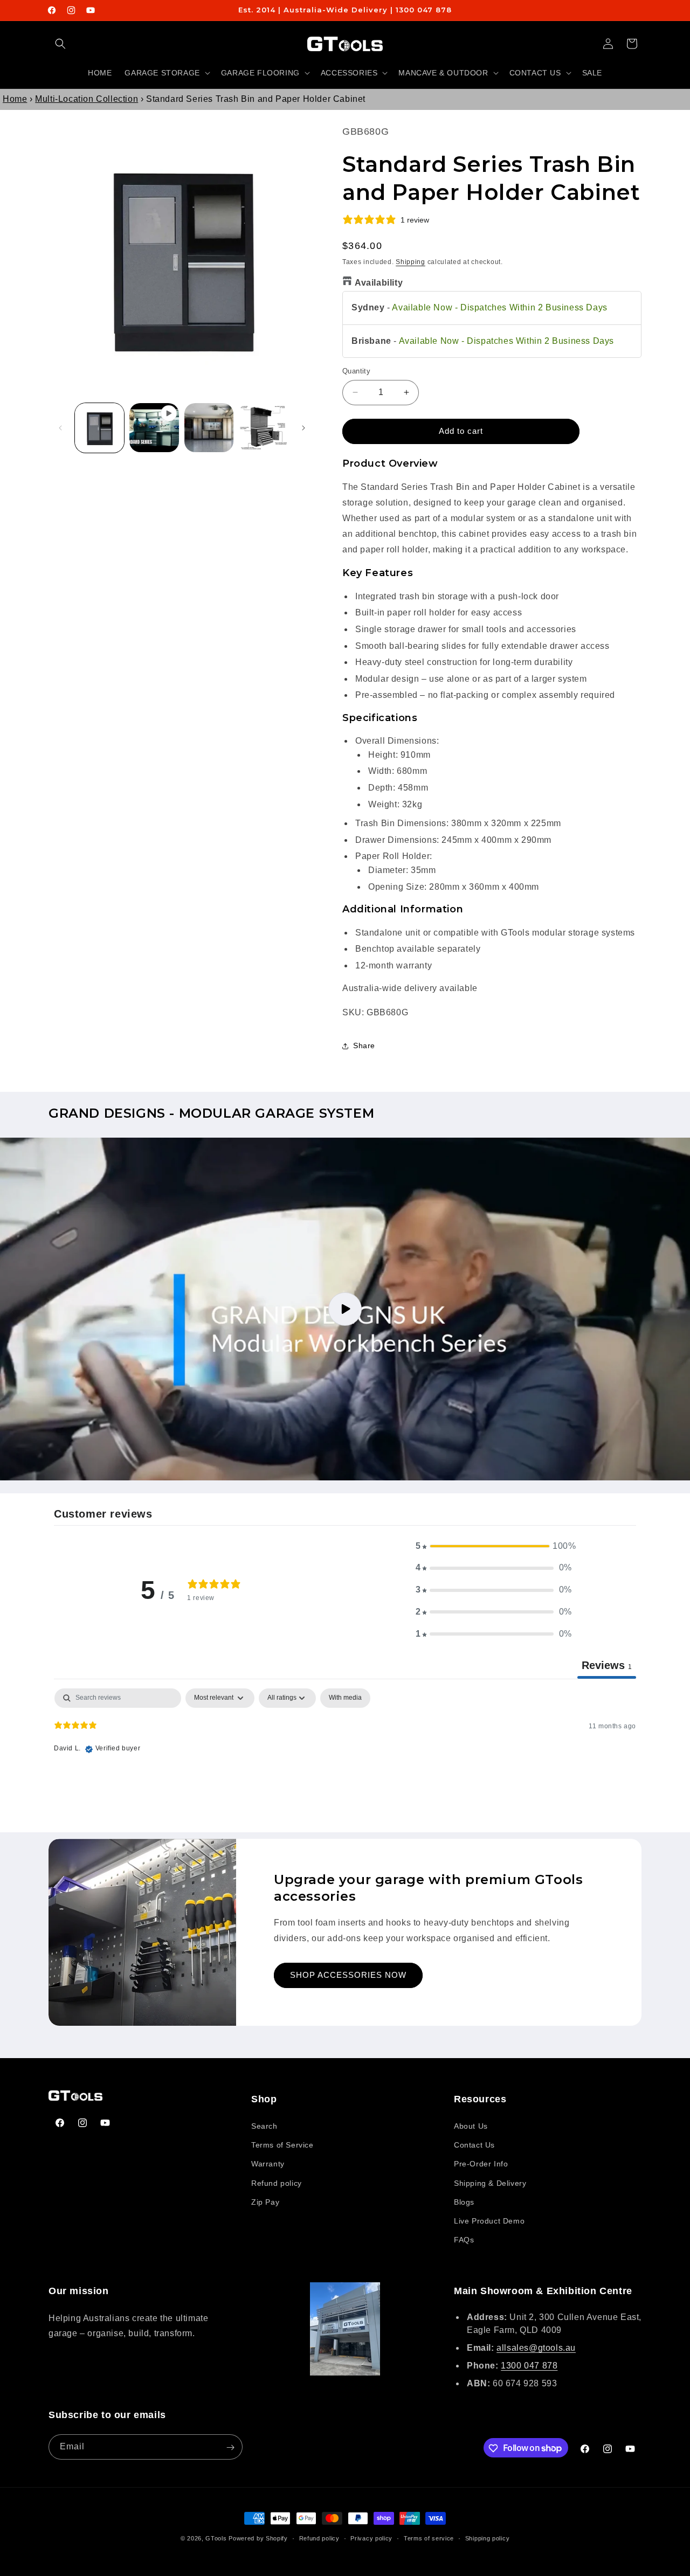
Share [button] (364, 1045)
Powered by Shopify (258, 2538)
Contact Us (474, 2145)
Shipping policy (488, 2538)
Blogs (464, 2202)
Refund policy (277, 2183)
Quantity (356, 371)
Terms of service (429, 2538)
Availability (379, 283)
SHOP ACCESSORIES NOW (348, 1975)
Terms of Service (282, 2145)
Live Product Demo (489, 2221)
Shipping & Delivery (490, 2183)
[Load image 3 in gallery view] (263, 428)
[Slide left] (60, 428)
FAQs (464, 2240)
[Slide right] (303, 428)
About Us (471, 2127)
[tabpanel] (345, 1757)
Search (264, 2127)
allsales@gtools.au (536, 2348)
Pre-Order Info (481, 2164)
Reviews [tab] (607, 1665)
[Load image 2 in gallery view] (209, 428)
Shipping (410, 261)
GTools (216, 2538)
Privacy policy (371, 2538)
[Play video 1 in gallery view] (154, 428)
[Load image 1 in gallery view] (99, 428)
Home (15, 99)
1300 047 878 (529, 2366)
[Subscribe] (230, 2447)
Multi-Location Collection (87, 99)
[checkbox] (345, 1698)
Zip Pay (265, 2202)
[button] (60, 44)
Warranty (268, 2164)
